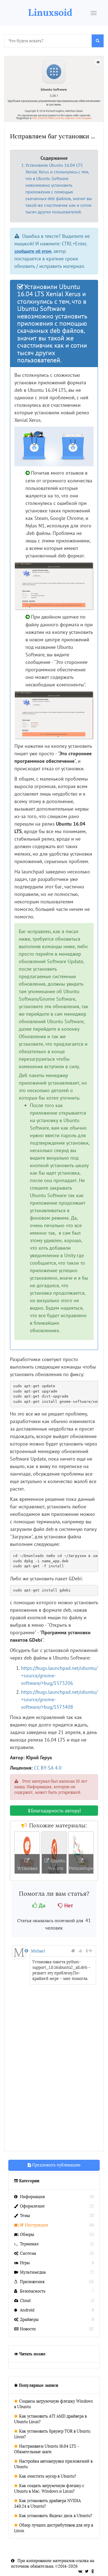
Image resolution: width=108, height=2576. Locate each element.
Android (27, 2310)
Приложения (32, 2282)
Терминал (29, 2244)
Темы (25, 2216)
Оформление (32, 2206)
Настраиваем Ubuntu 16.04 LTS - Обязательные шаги (47, 2449)
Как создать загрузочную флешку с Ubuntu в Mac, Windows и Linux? (49, 2489)
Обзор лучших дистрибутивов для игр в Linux (54, 2528)
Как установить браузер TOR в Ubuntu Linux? (52, 2434)
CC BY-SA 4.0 (48, 1768)
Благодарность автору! (56, 1811)
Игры (25, 2263)
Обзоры (27, 2235)
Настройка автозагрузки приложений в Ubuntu (53, 2464)
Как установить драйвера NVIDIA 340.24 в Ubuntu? (47, 2504)
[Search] (98, 41)
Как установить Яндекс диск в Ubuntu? (56, 2516)
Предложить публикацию (56, 2165)
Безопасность (33, 2291)
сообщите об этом (33, 251)
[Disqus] (54, 2074)
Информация (32, 2197)
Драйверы (29, 2320)
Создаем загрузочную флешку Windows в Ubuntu (53, 2404)
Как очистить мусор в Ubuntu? (48, 2476)
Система (28, 2254)
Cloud (25, 2301)
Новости (28, 2329)
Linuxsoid (50, 12)
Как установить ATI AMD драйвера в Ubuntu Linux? (50, 2419)
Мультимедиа (33, 2272)
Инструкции (37, 2225)
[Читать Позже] (98, 62)
